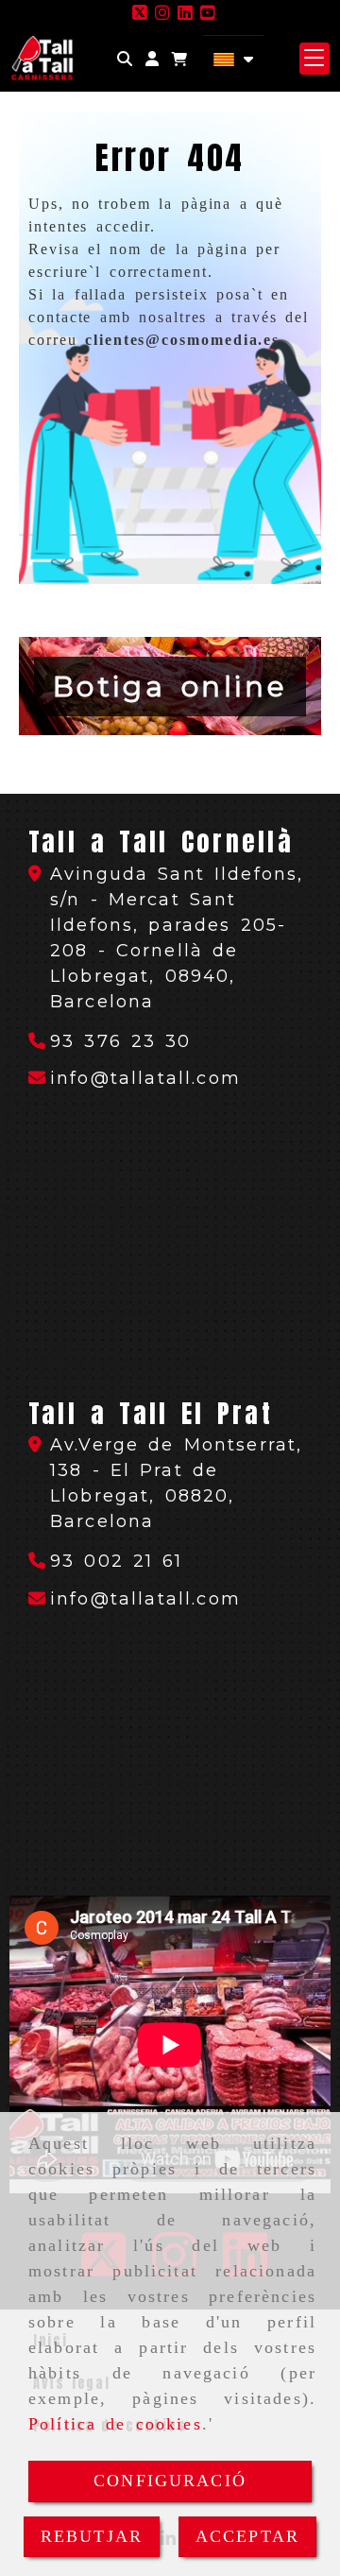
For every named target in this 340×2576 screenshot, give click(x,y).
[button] (152, 59)
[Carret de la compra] (179, 59)
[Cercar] (125, 59)
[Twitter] (140, 13)
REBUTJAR (92, 2536)
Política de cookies (115, 2424)
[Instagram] (162, 13)
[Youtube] (208, 13)
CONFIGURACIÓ (170, 2481)
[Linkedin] (185, 13)
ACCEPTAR (247, 2536)
